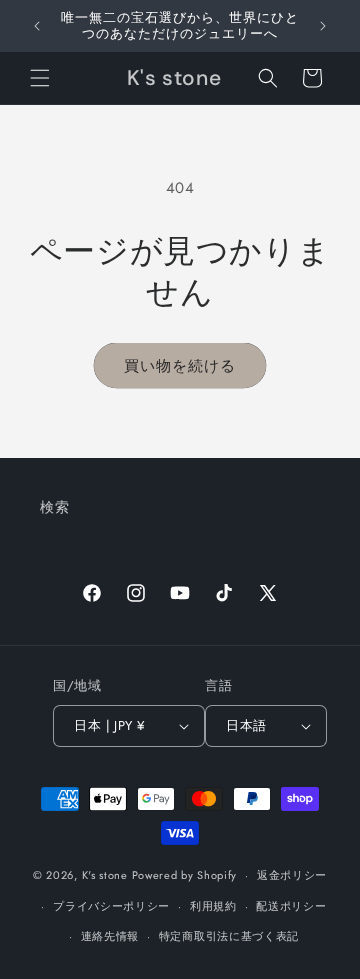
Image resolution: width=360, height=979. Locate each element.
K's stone (105, 875)
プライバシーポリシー (111, 906)
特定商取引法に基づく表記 (229, 936)
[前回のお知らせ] (37, 26)
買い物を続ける (180, 366)
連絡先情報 (110, 936)
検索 (54, 507)
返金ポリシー (292, 875)
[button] (40, 78)
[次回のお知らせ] (323, 26)
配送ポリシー (291, 906)
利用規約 (213, 906)
